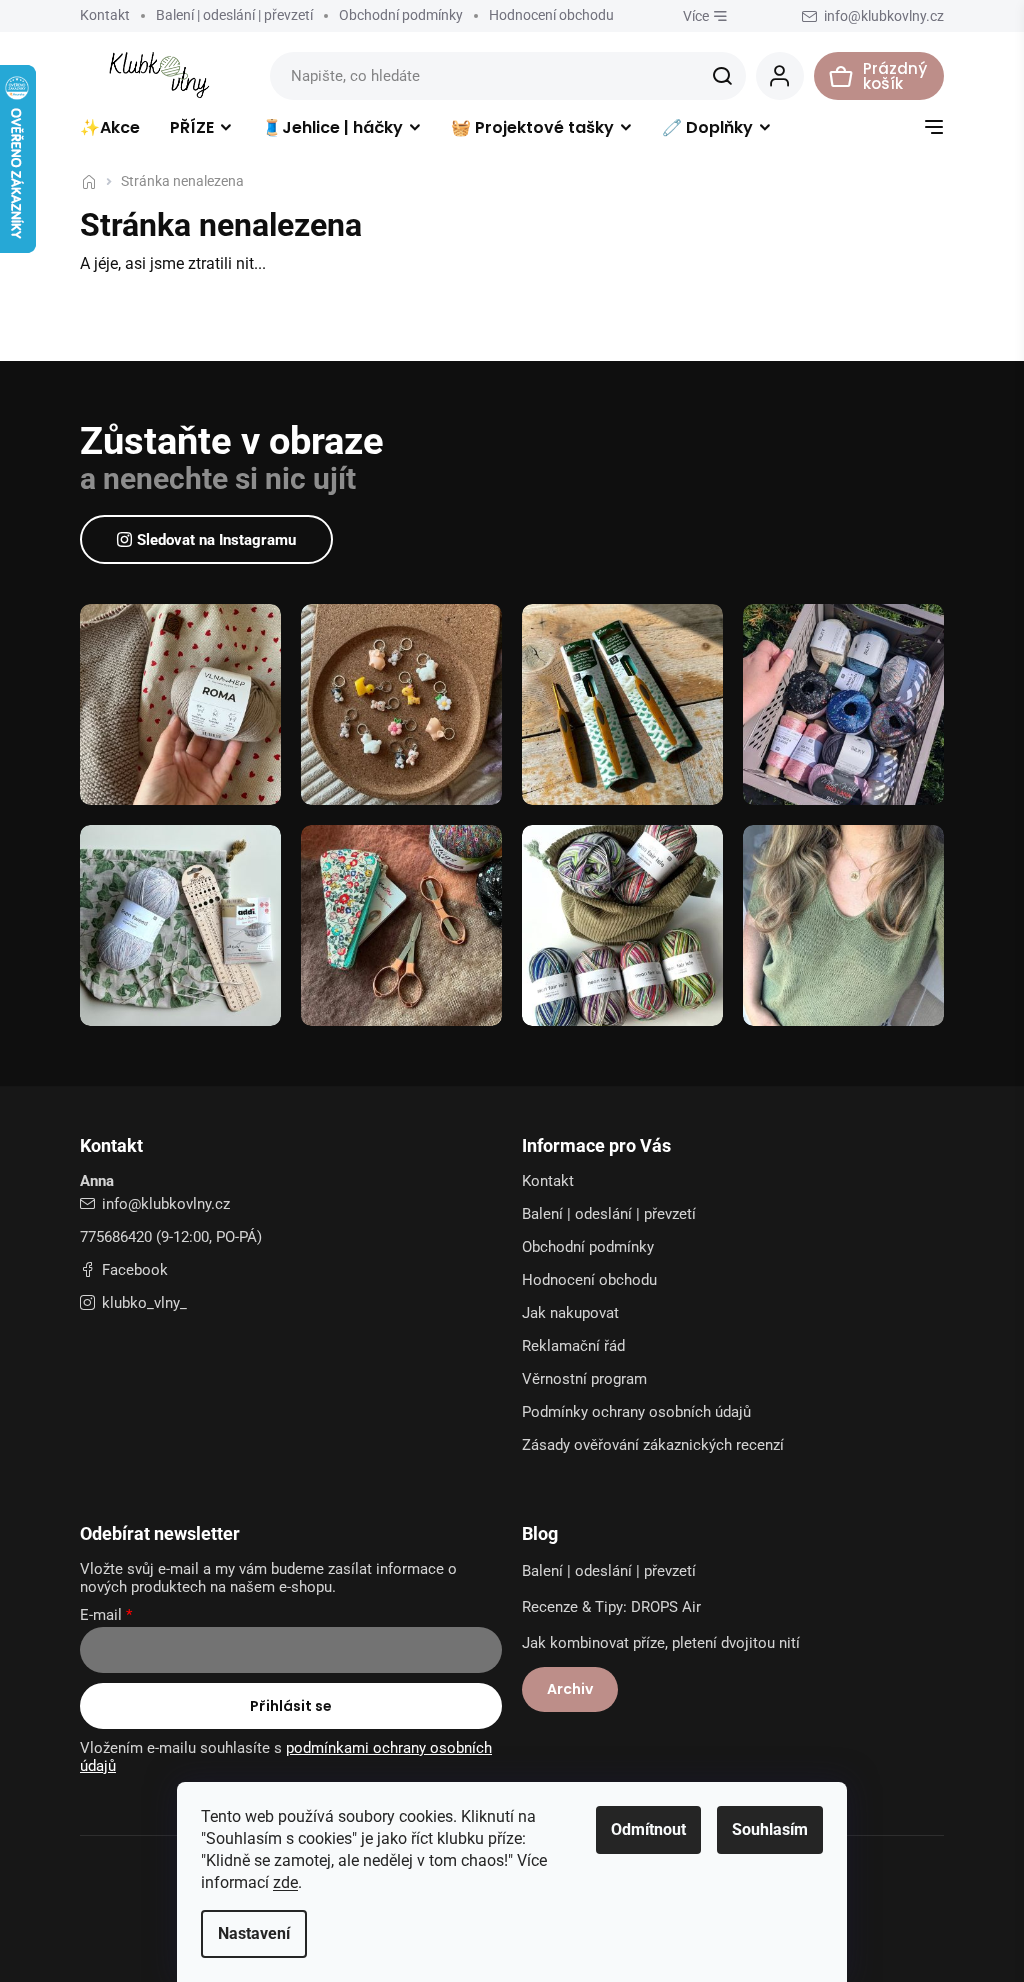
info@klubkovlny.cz (166, 1204)
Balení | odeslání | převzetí (234, 15)
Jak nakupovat (570, 1313)
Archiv (570, 1689)
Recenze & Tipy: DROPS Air (611, 1607)
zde (285, 1882)
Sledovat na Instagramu (216, 540)
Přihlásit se (291, 1706)
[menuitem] (110, 132)
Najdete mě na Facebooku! (124, 1270)
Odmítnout (648, 1829)
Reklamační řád (573, 1346)
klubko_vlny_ (144, 1303)
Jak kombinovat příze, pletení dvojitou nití (661, 1643)
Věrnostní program (584, 1379)
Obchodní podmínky (401, 15)
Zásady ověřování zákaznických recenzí (653, 1445)
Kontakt (105, 15)
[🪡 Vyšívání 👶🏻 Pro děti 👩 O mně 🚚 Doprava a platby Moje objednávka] (934, 132)
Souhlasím (770, 1829)
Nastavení (254, 1933)
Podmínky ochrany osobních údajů (636, 1412)
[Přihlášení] (780, 76)
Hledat (722, 76)
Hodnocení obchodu (551, 15)
